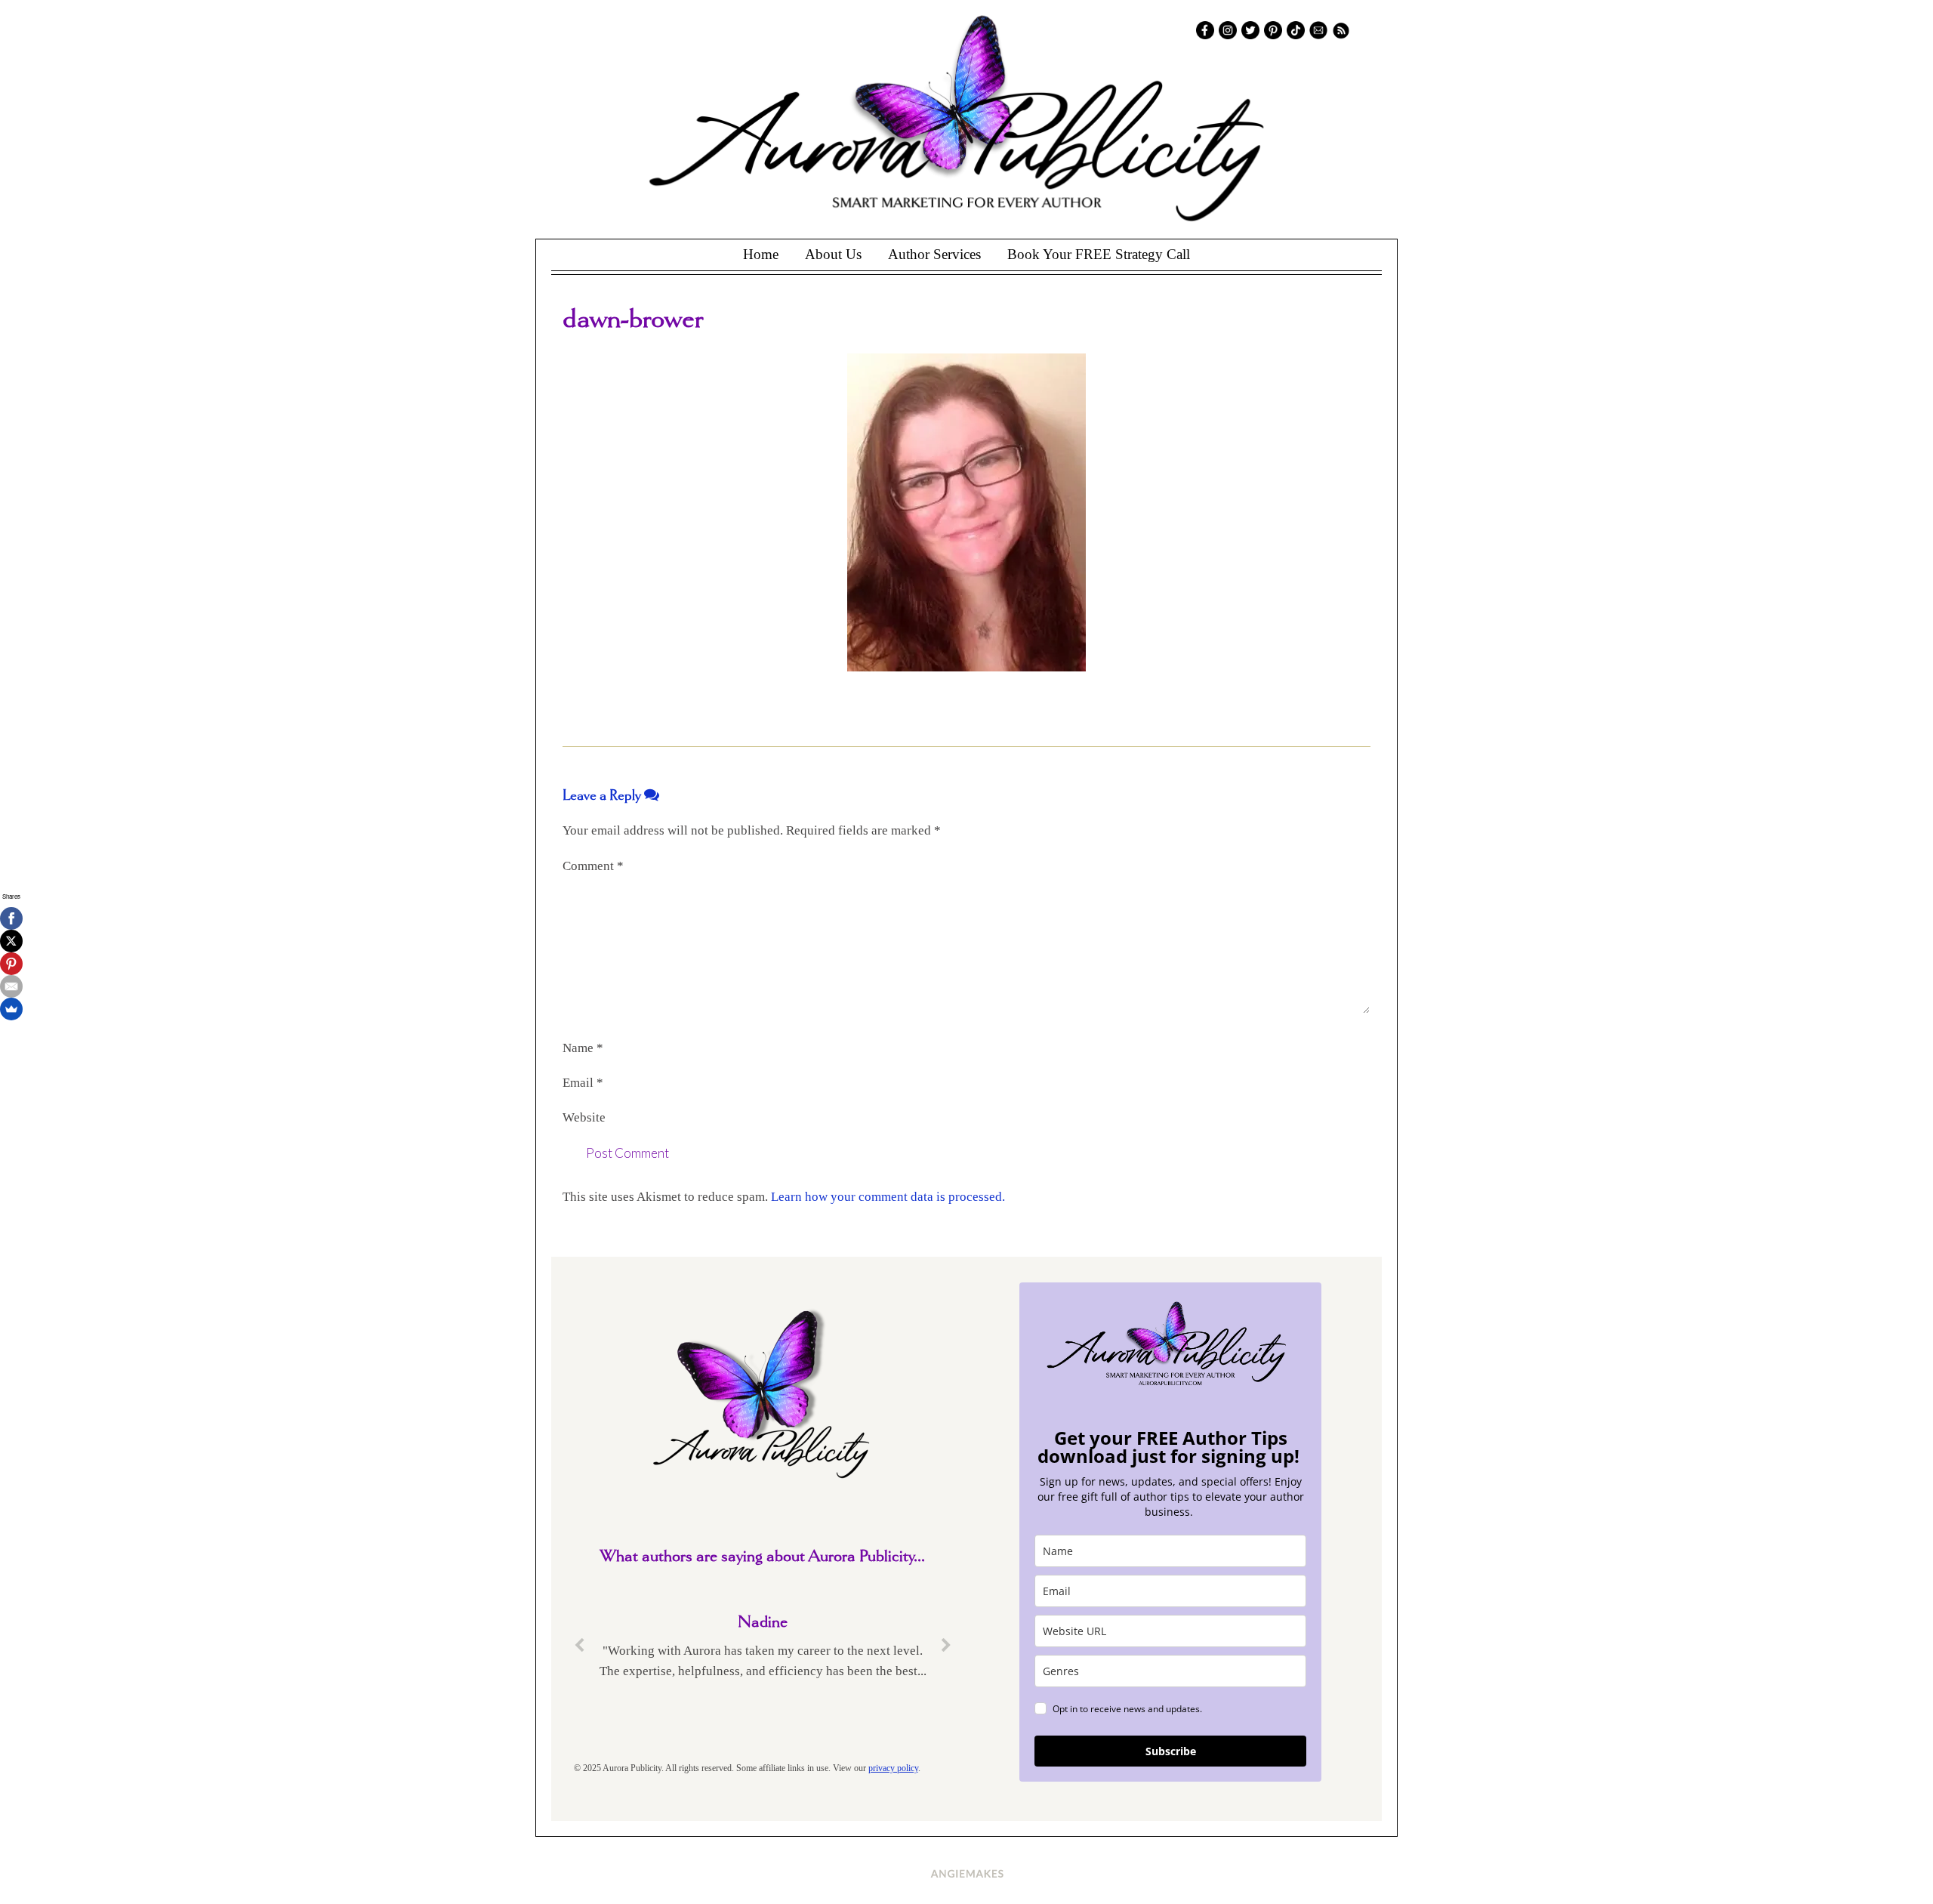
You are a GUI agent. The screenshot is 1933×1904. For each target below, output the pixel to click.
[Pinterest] (11, 964)
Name (583, 1048)
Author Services (934, 254)
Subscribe (1171, 1751)
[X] (11, 941)
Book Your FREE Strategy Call (1099, 254)
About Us (833, 254)
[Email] (11, 986)
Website (584, 1117)
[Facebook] (11, 918)
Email (583, 1083)
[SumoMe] (11, 1009)
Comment (593, 866)
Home (761, 254)
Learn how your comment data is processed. (888, 1197)
